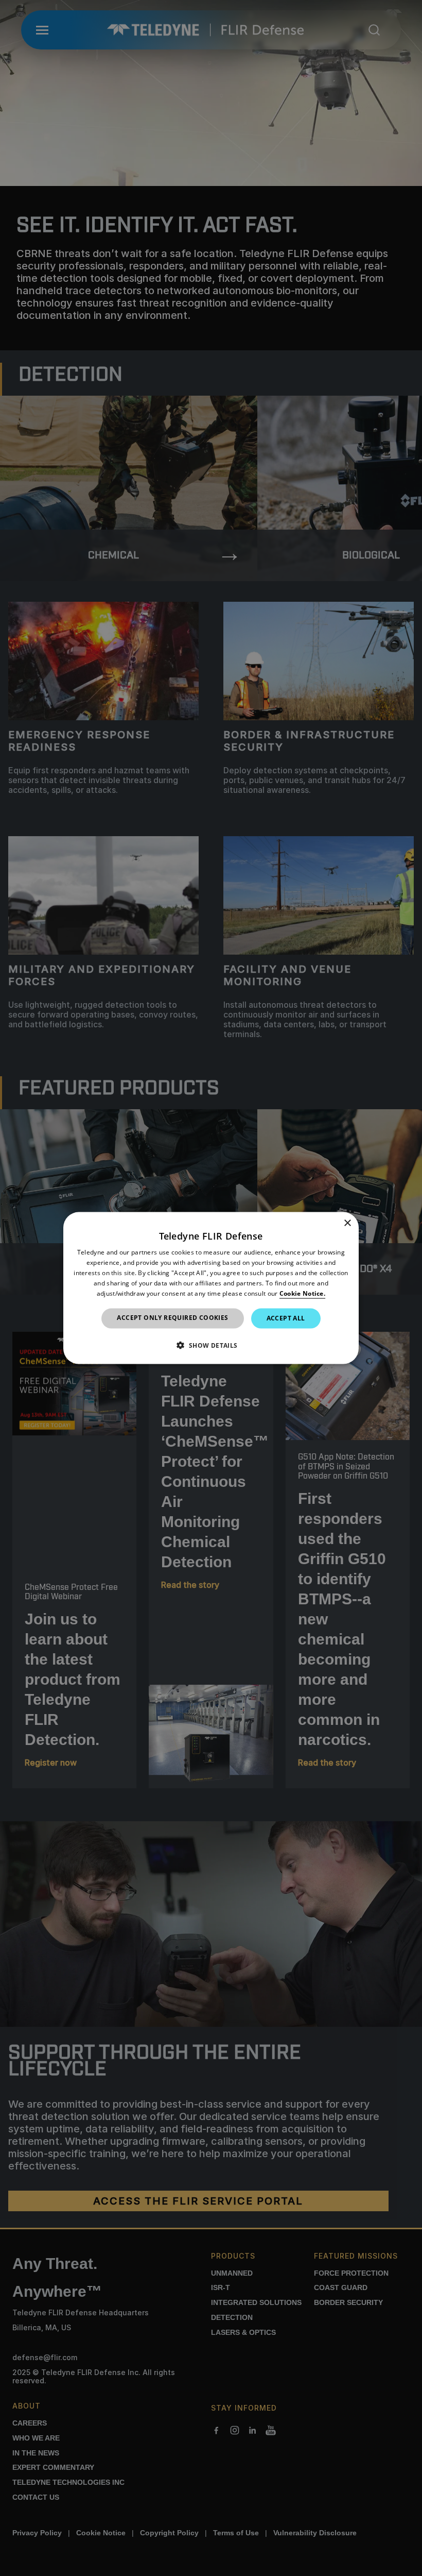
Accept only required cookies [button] (172, 1318)
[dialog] (211, 1288)
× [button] (347, 1223)
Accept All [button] (286, 1318)
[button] (211, 1345)
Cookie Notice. (302, 1293)
